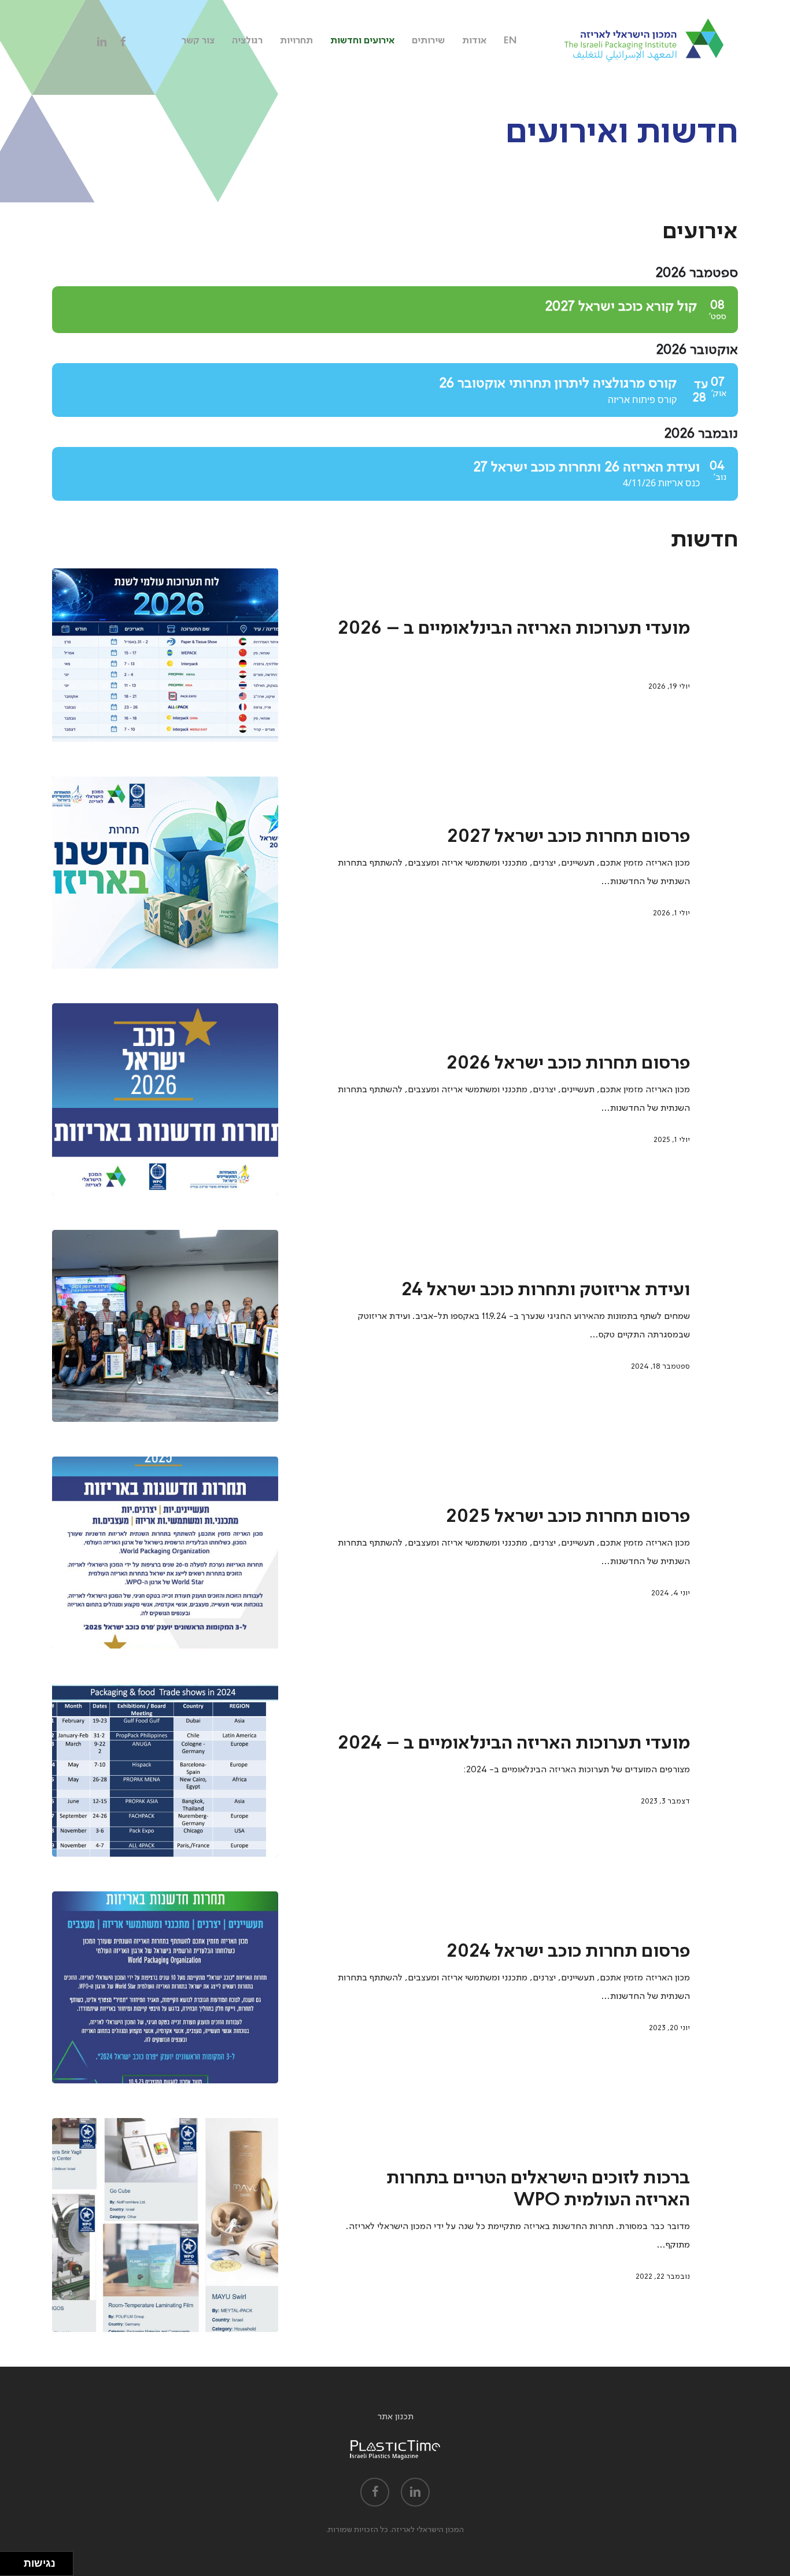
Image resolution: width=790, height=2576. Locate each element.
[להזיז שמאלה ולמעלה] (9, 2561)
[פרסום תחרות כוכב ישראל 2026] (165, 1099)
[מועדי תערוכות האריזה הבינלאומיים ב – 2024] (165, 1770)
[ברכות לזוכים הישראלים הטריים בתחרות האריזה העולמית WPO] (165, 2225)
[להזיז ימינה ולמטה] (15, 2567)
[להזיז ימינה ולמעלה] (15, 2561)
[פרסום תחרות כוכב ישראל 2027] (165, 873)
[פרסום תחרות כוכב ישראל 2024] (165, 1987)
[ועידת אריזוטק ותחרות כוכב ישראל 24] (165, 1326)
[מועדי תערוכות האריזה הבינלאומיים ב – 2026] (165, 655)
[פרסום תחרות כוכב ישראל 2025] (165, 1553)
